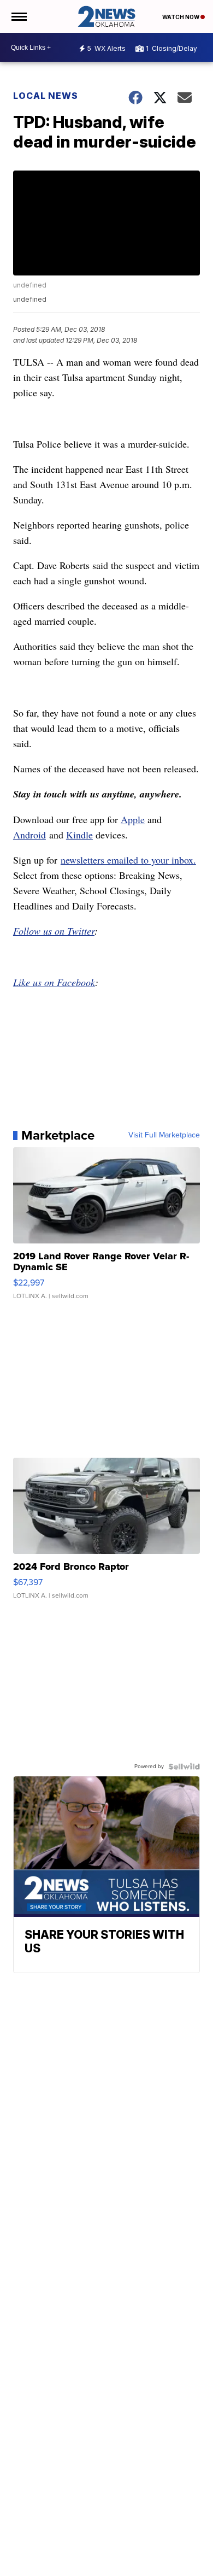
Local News (46, 96)
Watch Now (181, 17)
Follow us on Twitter (54, 931)
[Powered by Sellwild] (184, 1767)
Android (29, 835)
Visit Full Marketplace (164, 1135)
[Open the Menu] (18, 16)
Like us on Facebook (54, 982)
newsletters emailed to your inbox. (128, 860)
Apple (133, 819)
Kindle (79, 835)
